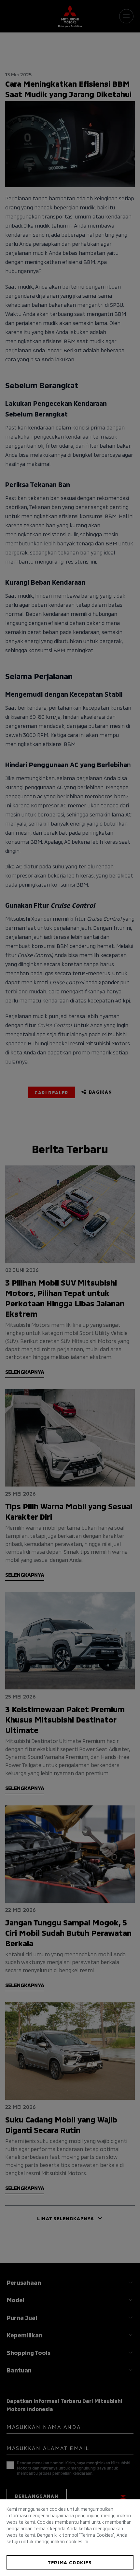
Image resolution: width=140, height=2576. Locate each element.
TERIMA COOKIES (70, 2562)
